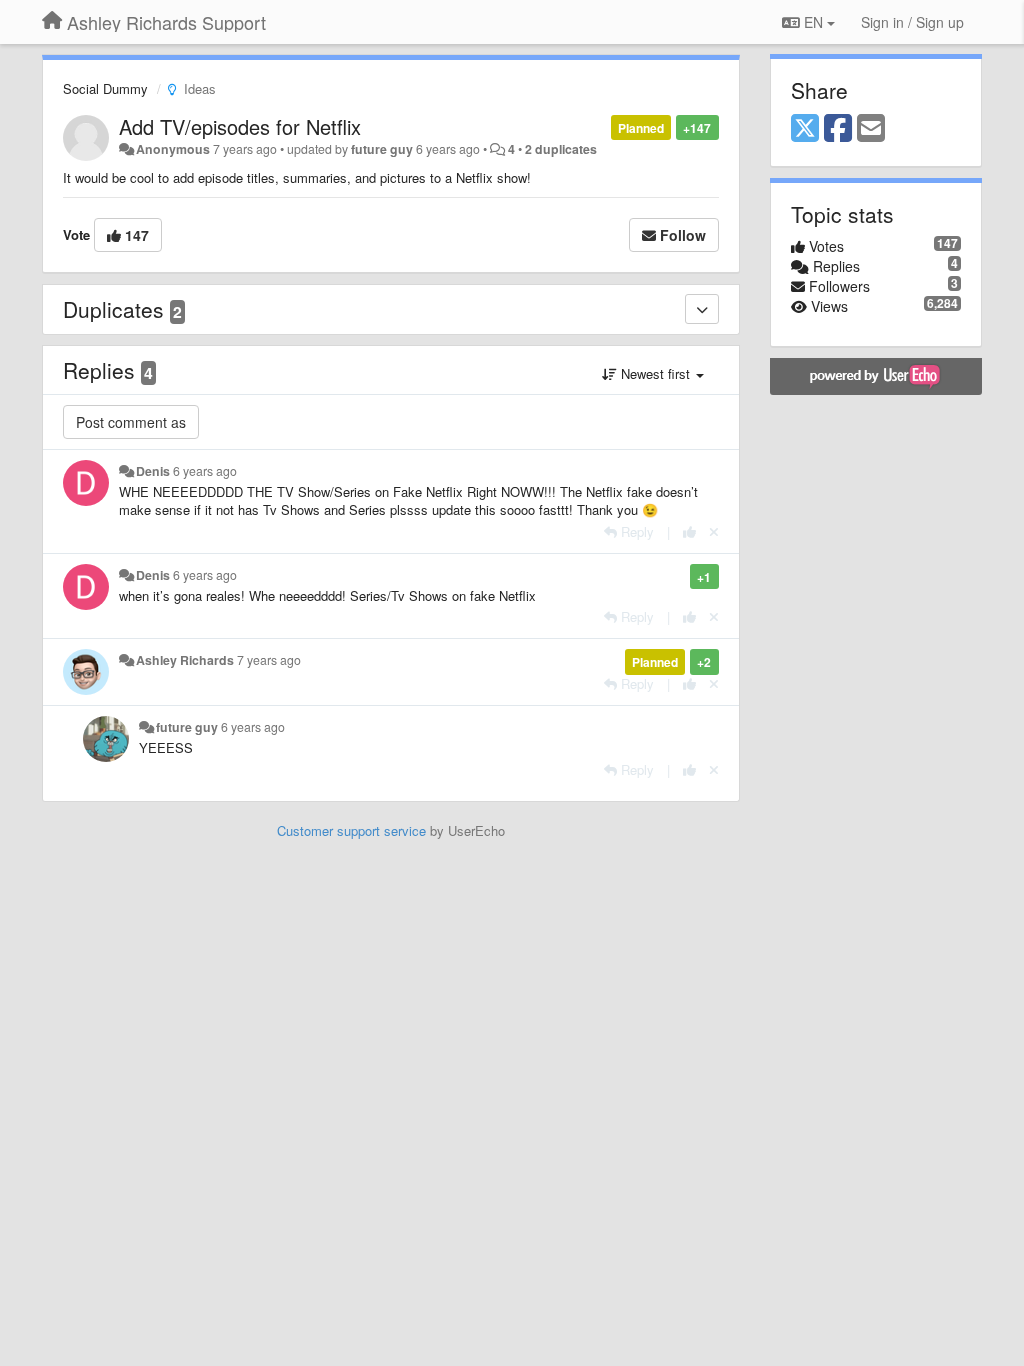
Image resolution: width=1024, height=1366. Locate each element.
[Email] (871, 129)
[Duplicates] (702, 309)
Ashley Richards (185, 660)
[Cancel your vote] (714, 531)
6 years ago (205, 471)
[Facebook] (838, 129)
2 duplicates (561, 149)
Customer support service (351, 830)
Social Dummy (105, 88)
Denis (153, 471)
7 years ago (269, 660)
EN (813, 22)
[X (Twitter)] (805, 129)
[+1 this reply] (689, 531)
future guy (382, 149)
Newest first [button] (655, 373)
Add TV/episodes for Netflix (240, 126)
